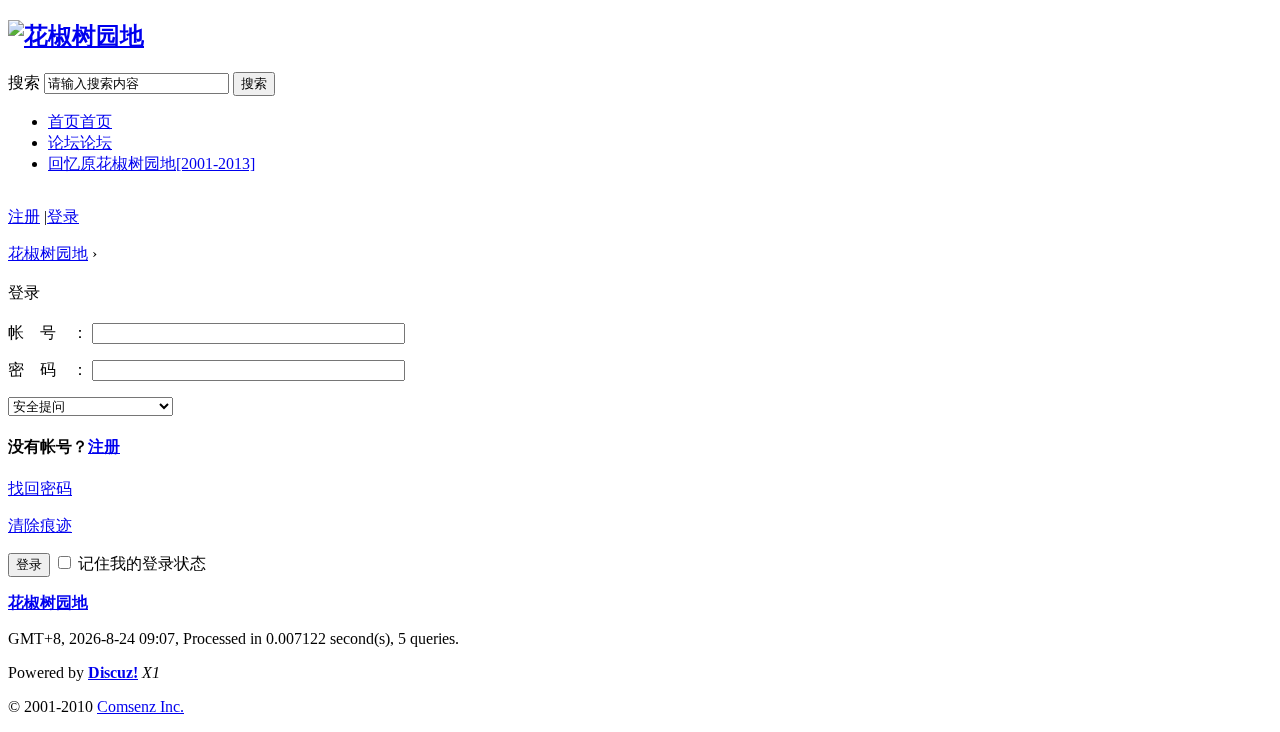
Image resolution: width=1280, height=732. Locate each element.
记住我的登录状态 (140, 563)
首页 (80, 121)
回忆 (151, 163)
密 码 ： (48, 369)
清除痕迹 (40, 525)
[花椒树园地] (76, 36)
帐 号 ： (48, 332)
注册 (24, 216)
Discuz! (113, 672)
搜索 (24, 82)
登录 (63, 216)
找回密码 (40, 488)
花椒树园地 (48, 253)
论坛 (80, 142)
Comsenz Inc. (140, 706)
